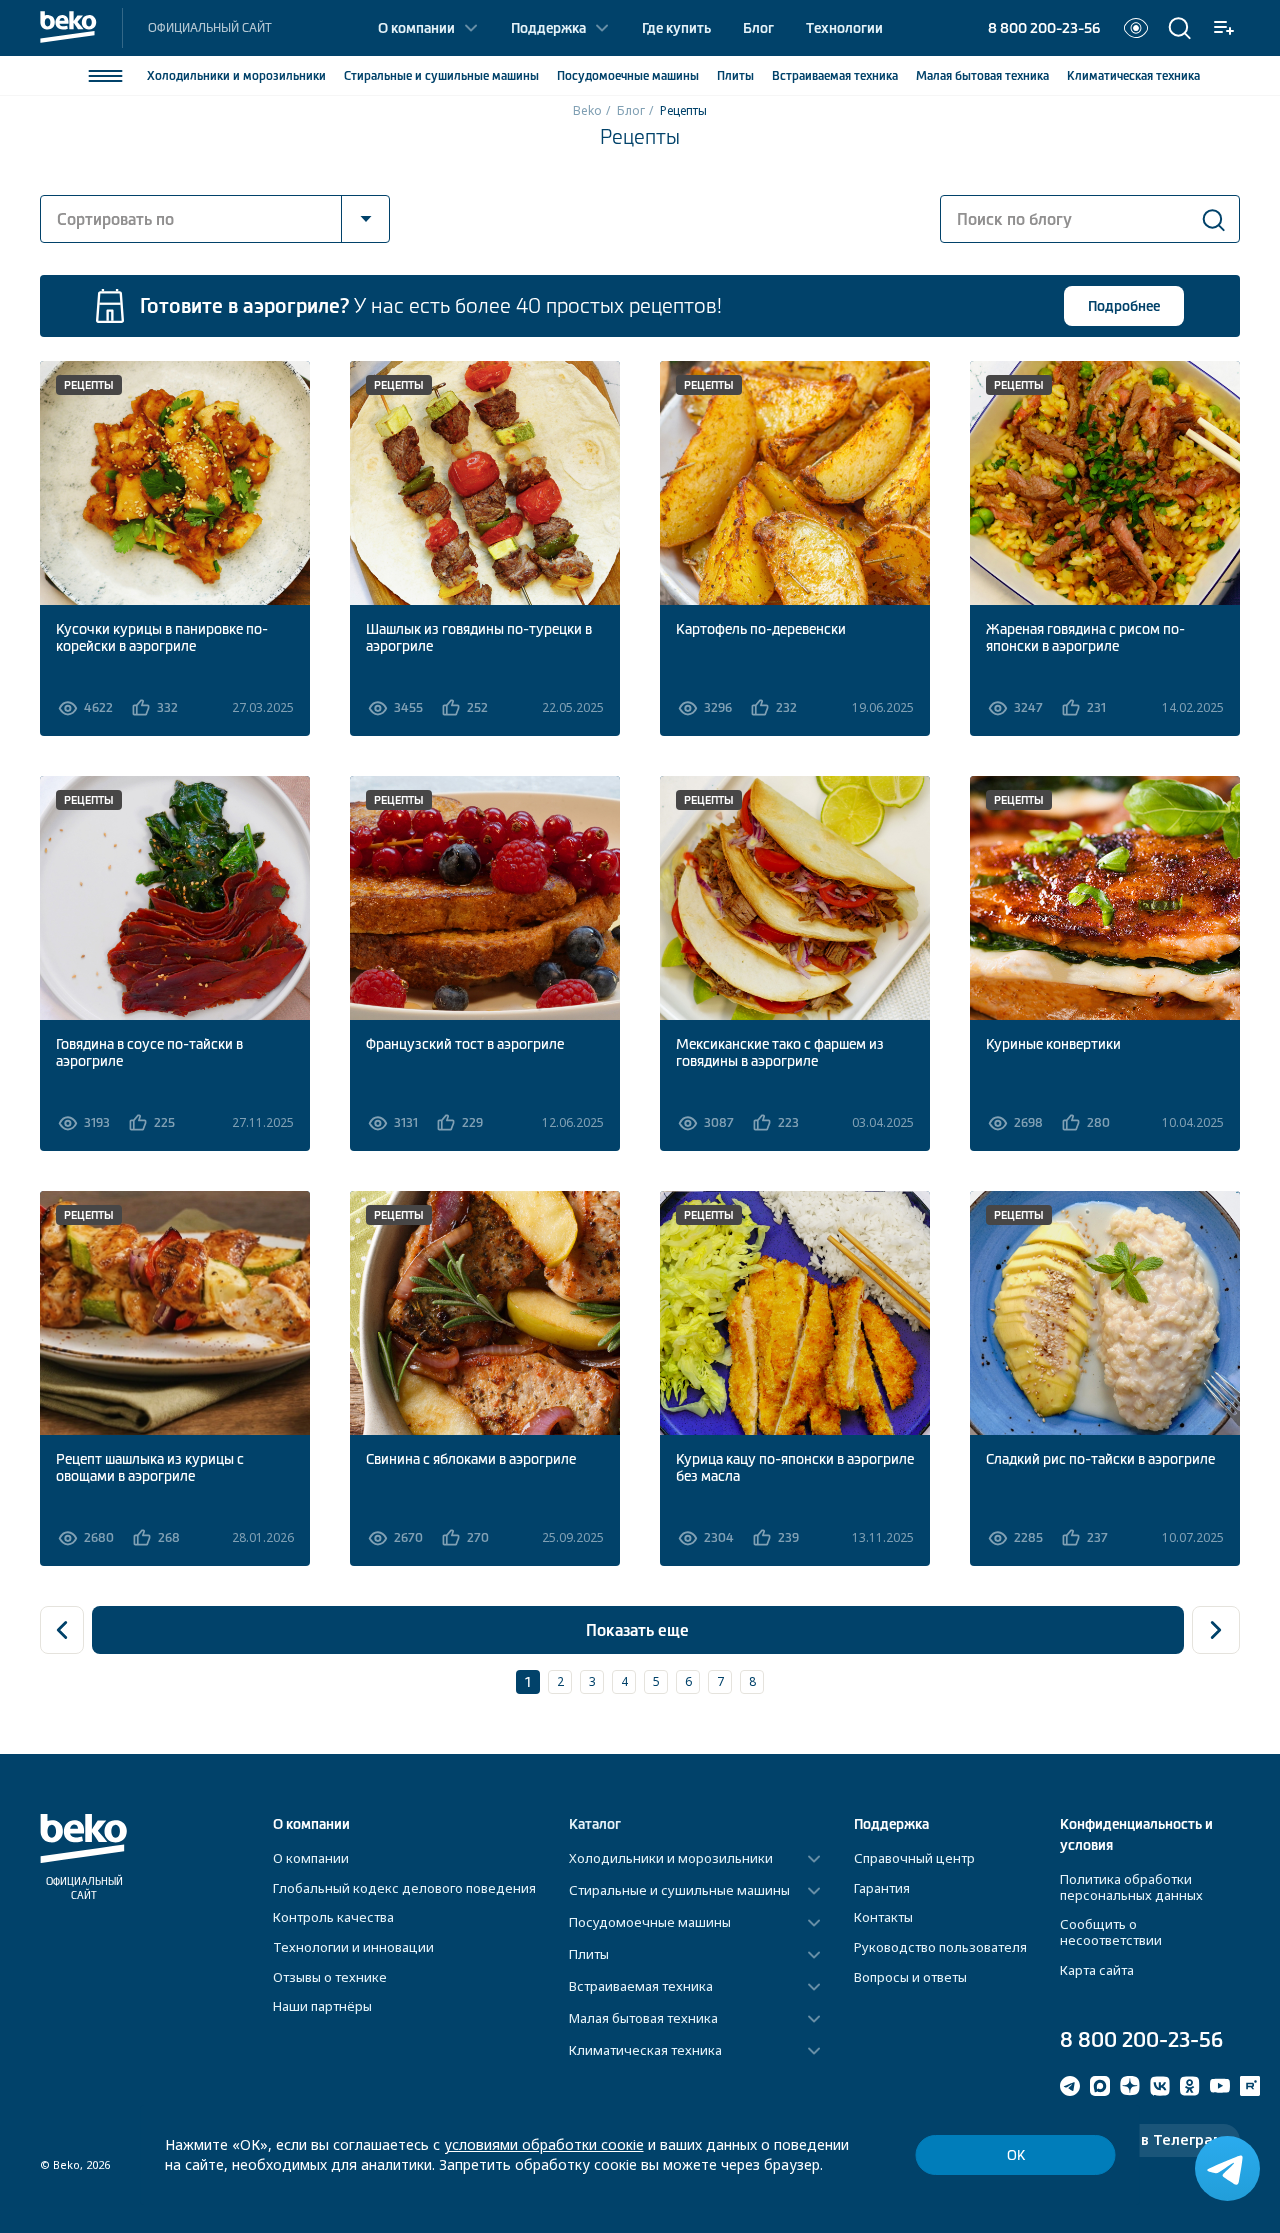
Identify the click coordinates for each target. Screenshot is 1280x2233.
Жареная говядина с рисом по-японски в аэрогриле (1085, 637)
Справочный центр (914, 1858)
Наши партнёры (322, 2006)
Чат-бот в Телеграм (1150, 2139)
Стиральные (441, 76)
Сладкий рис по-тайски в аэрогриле (1100, 1459)
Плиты (735, 76)
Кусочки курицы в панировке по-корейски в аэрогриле (162, 637)
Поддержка (548, 28)
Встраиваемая (835, 76)
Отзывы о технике (330, 1977)
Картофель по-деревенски (761, 629)
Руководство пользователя (940, 1947)
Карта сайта (1097, 1970)
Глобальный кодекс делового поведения (404, 1888)
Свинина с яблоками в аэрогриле (471, 1459)
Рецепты (89, 385)
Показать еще (637, 1630)
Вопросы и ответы (910, 1977)
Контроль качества (333, 1917)
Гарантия (882, 1888)
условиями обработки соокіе (544, 2144)
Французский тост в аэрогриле (465, 1044)
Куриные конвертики (1053, 1044)
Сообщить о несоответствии (1111, 1932)
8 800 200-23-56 (1044, 28)
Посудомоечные (628, 76)
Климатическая (1133, 76)
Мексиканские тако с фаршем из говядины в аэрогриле (780, 1052)
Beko (587, 110)
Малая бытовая (982, 76)
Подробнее (1124, 306)
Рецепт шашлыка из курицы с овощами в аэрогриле (150, 1467)
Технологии (844, 28)
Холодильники (236, 76)
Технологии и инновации (353, 1947)
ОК (1016, 2155)
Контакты (883, 1917)
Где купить (676, 28)
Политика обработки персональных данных (1131, 1887)
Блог (758, 28)
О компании (416, 28)
